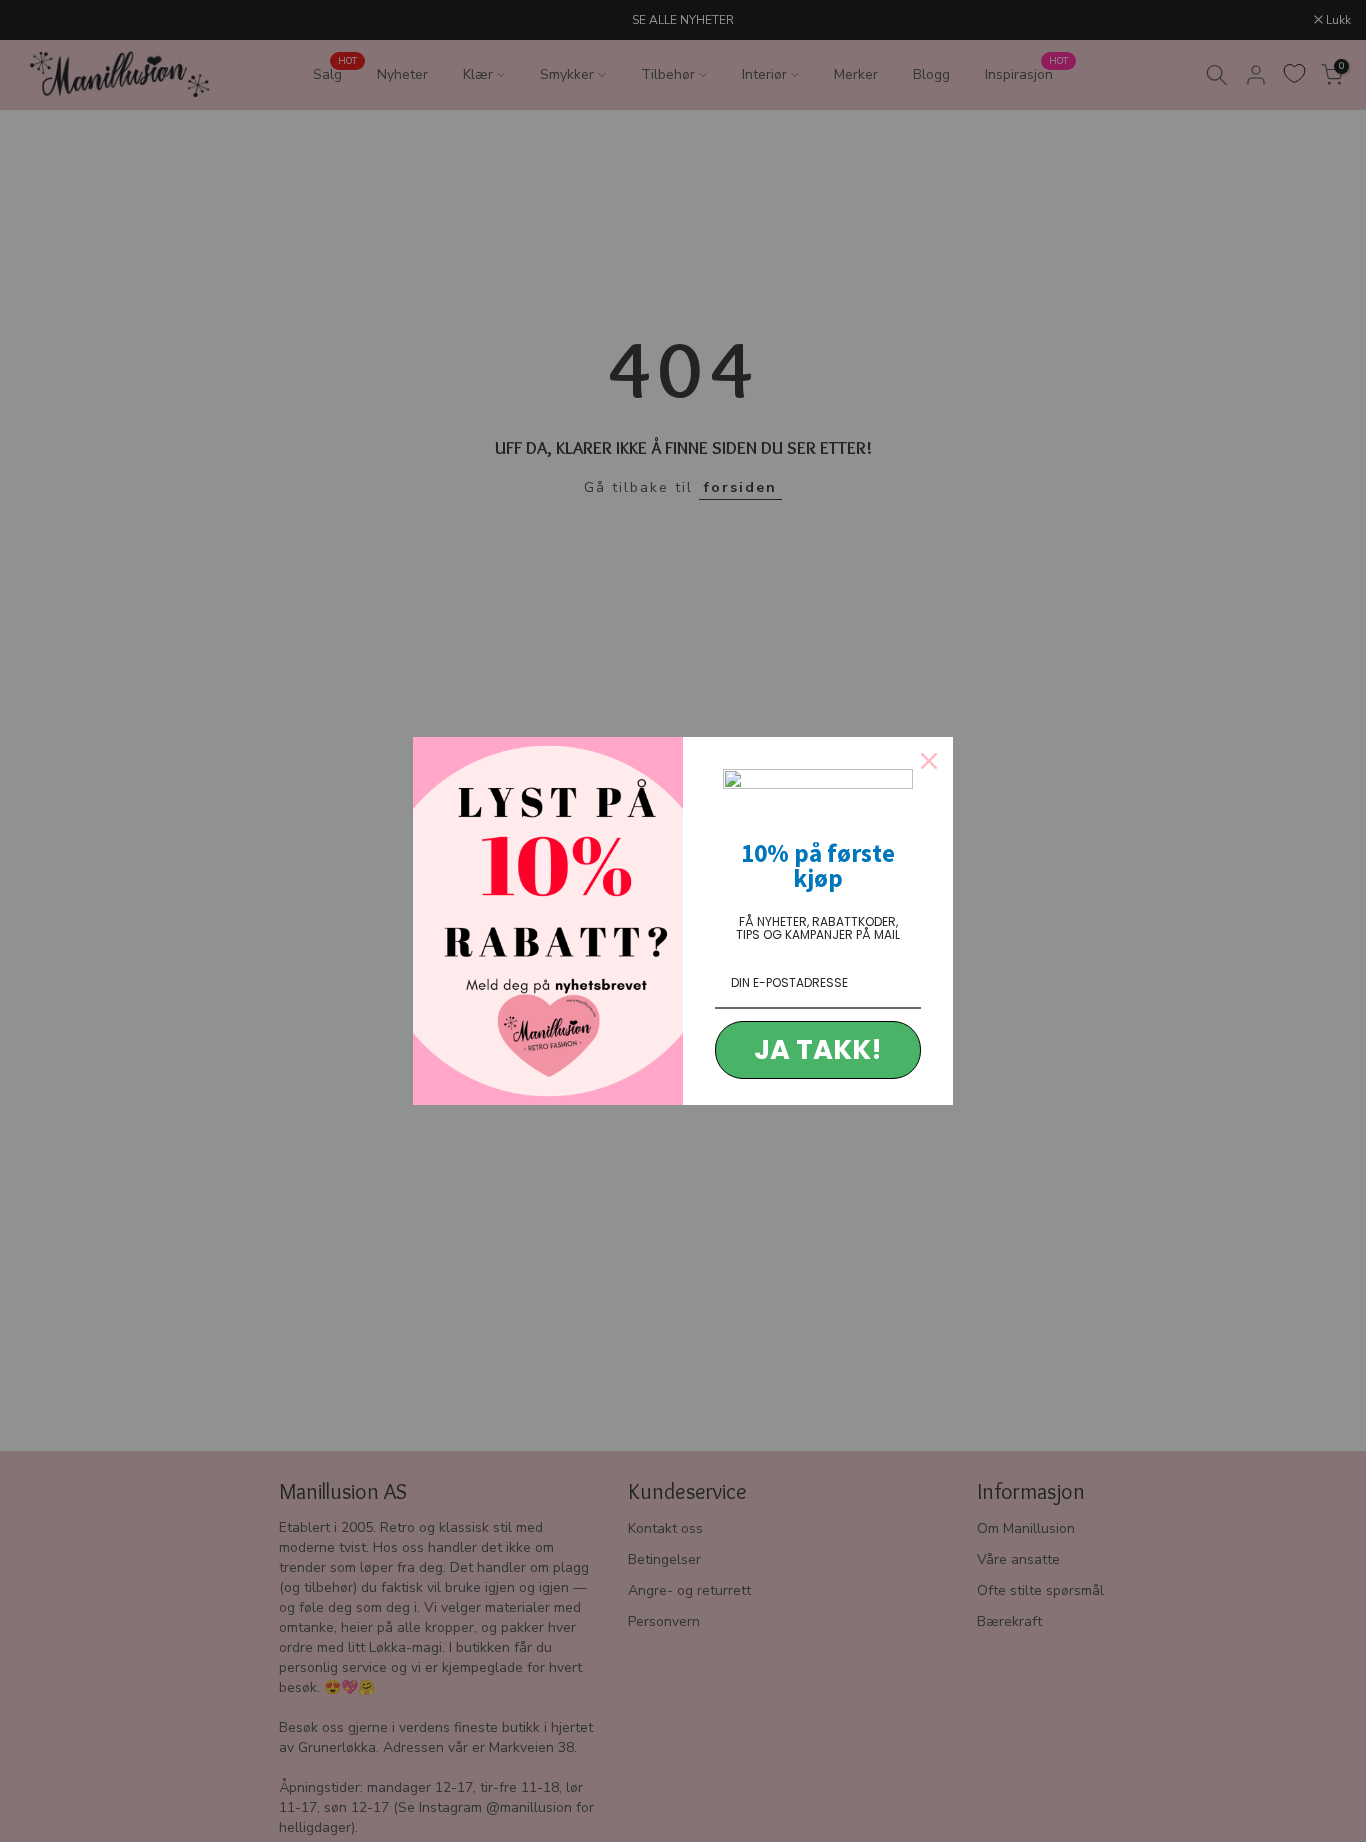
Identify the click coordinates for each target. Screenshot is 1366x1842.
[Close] (929, 761)
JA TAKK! (818, 1049)
